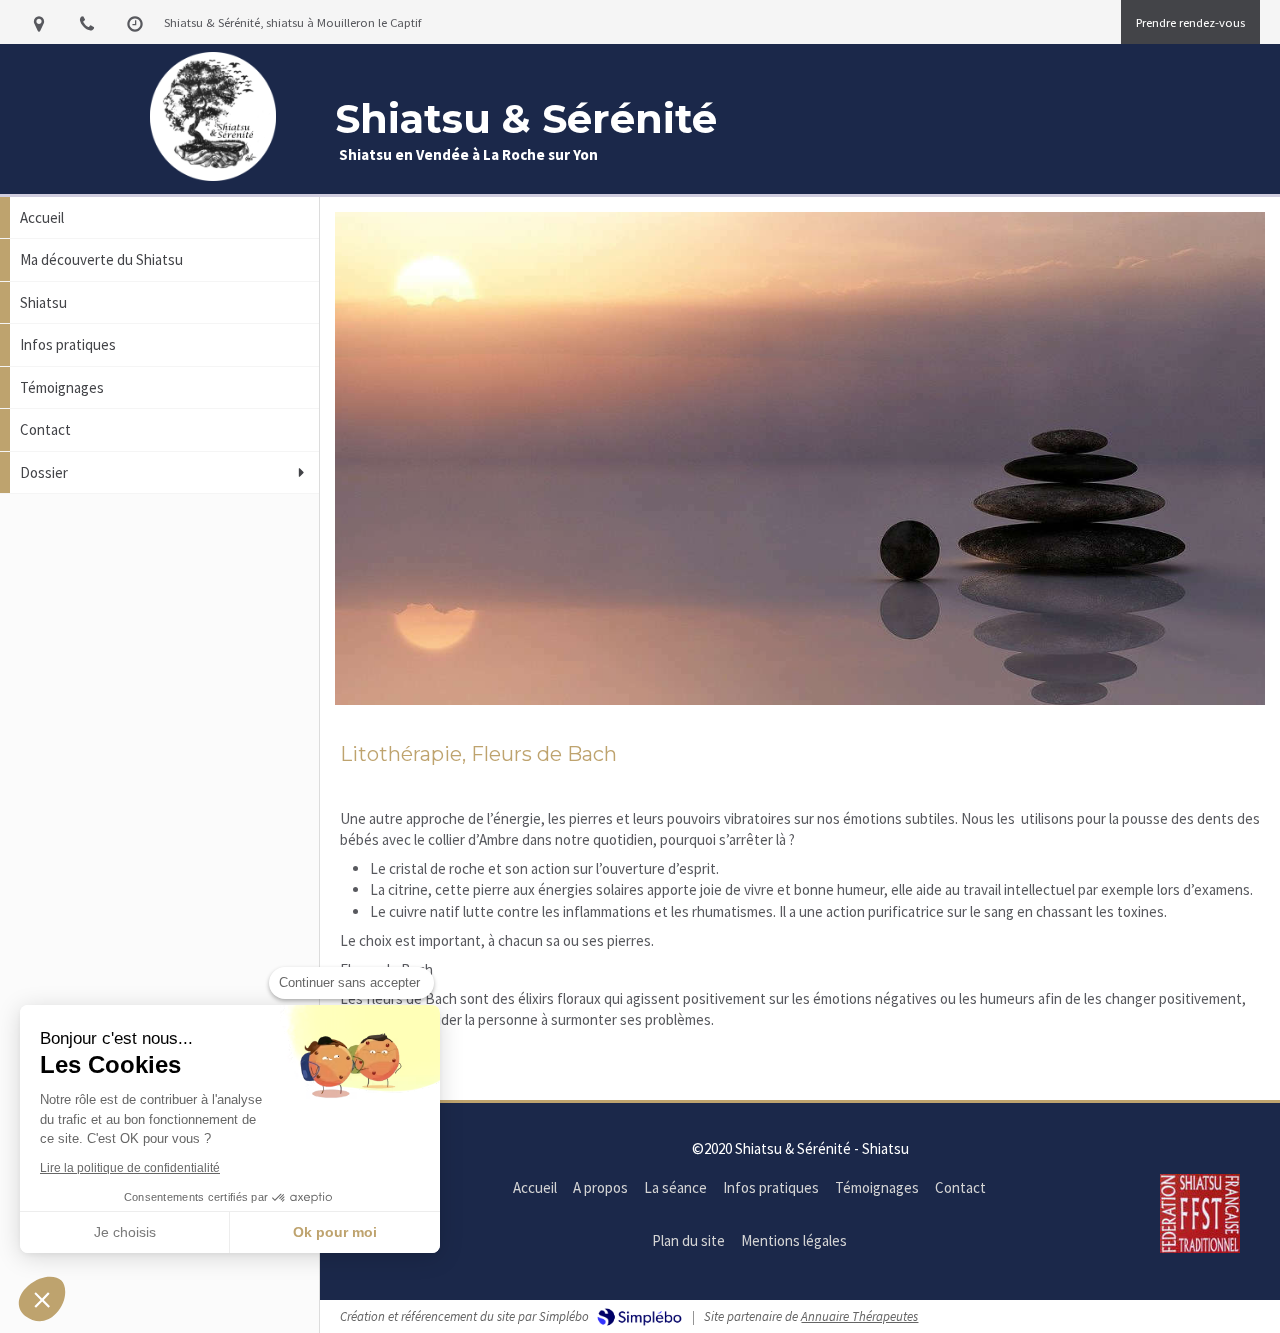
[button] (42, 1299)
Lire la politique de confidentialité (130, 1168)
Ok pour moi (335, 1232)
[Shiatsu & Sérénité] (213, 175)
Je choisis (125, 1232)
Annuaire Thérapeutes (859, 1316)
